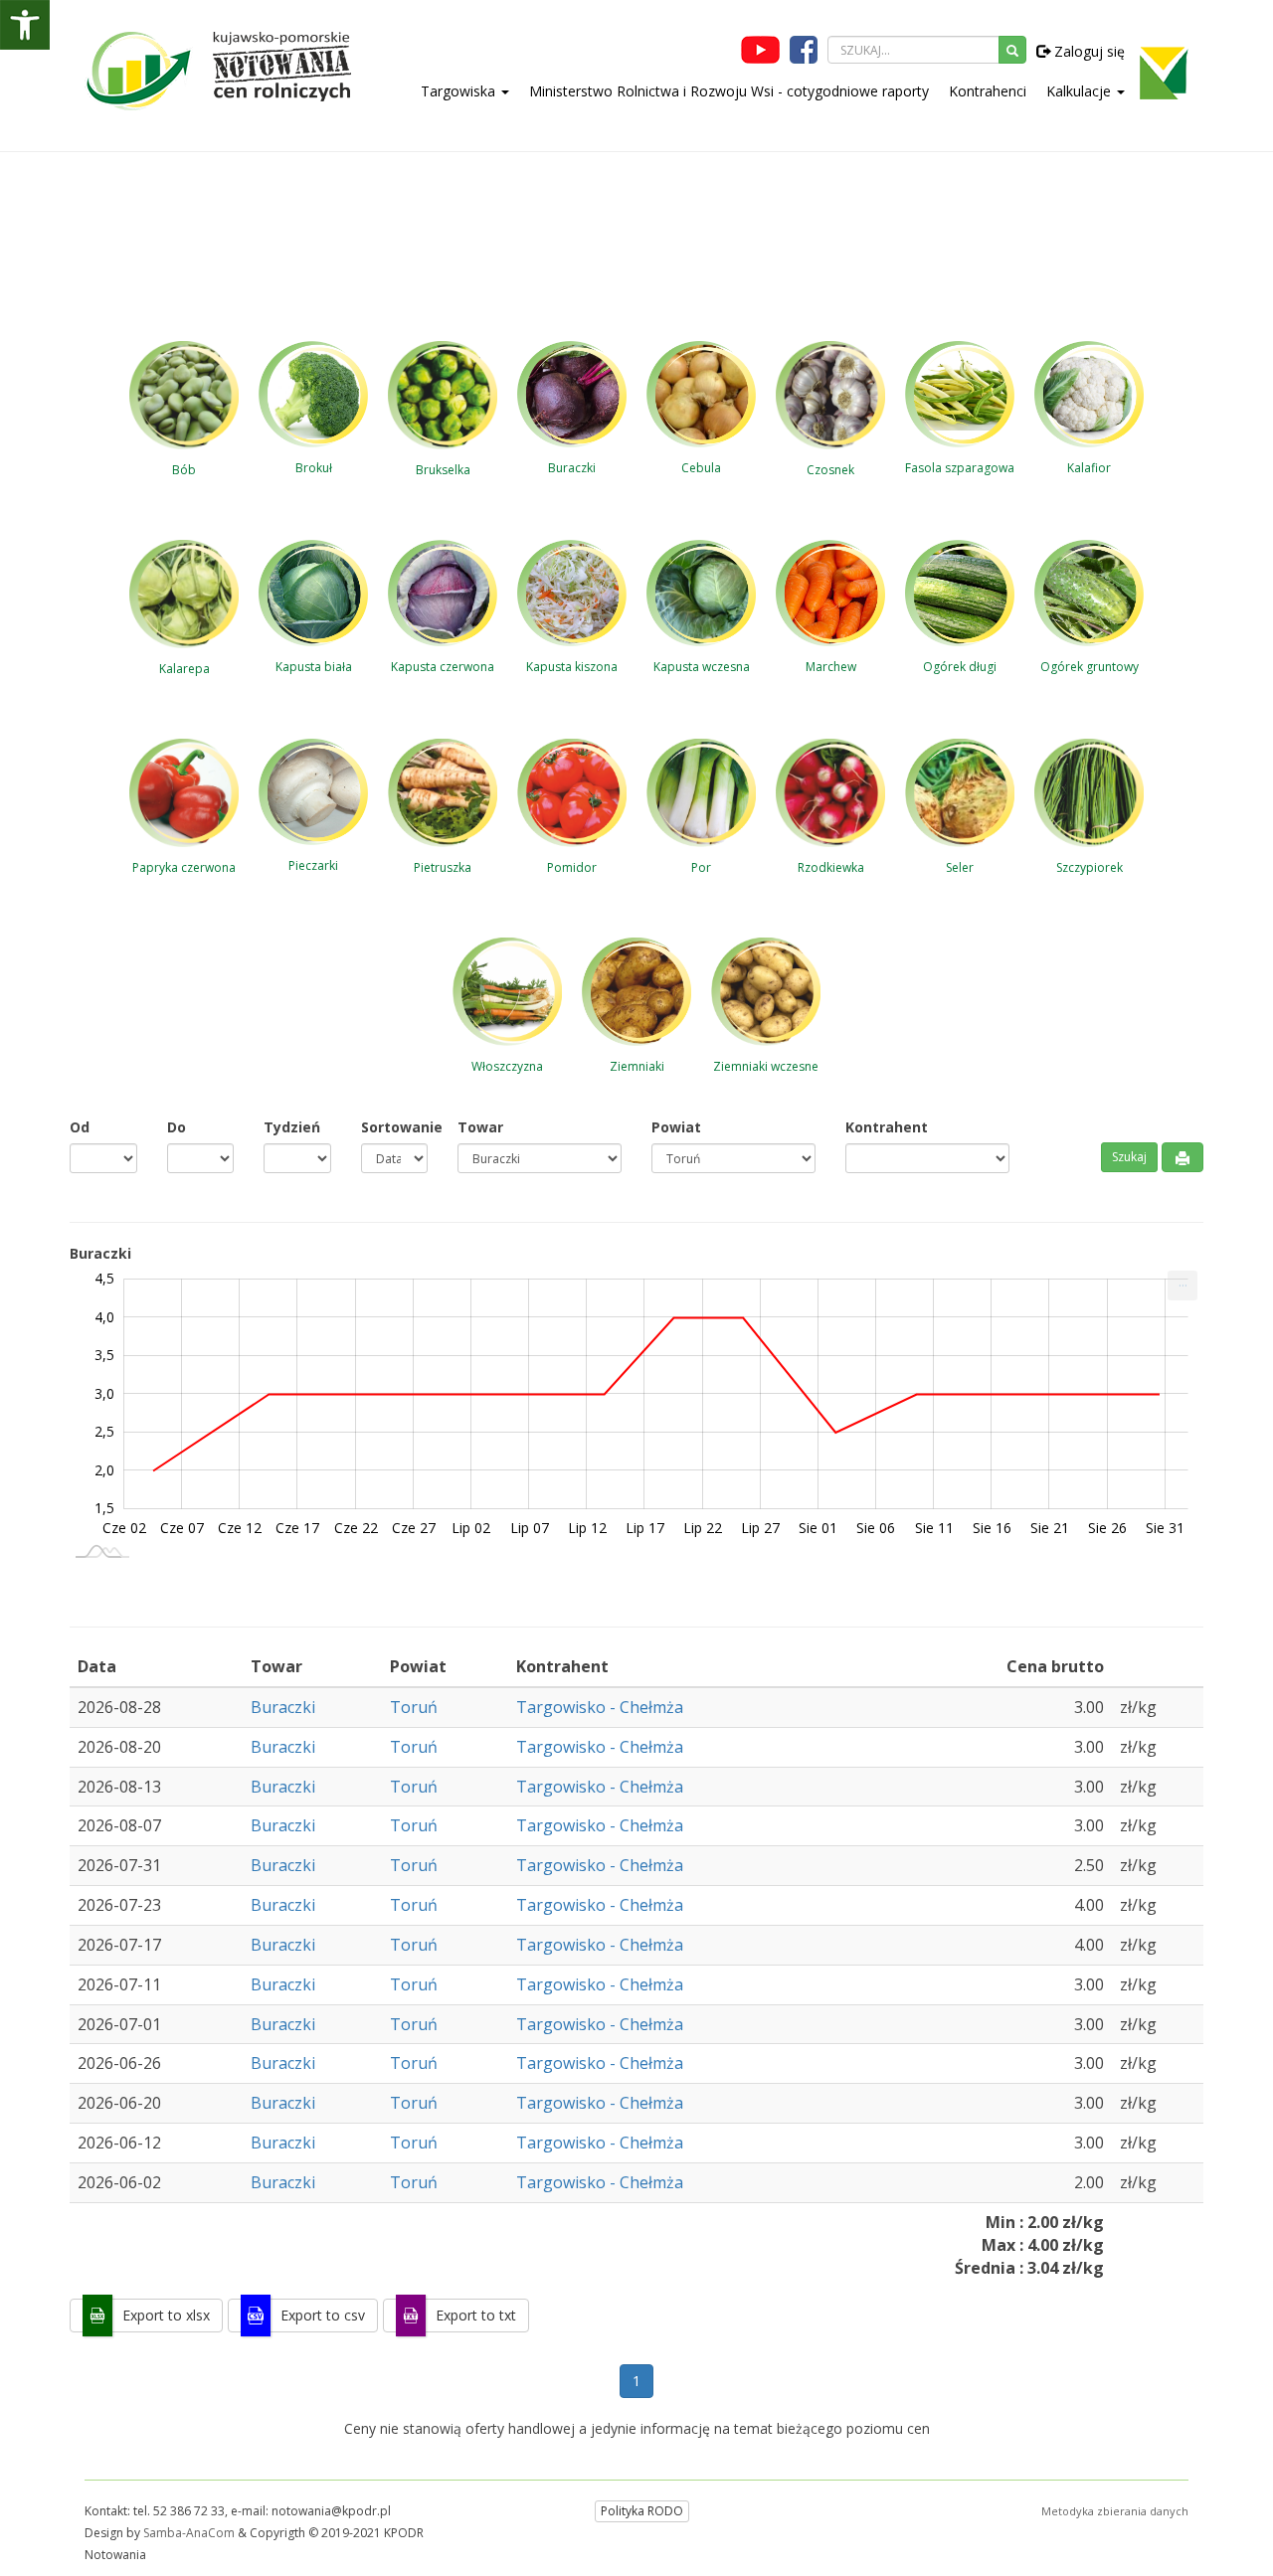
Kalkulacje (1081, 91)
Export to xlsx (166, 2315)
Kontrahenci (988, 91)
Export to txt (476, 2315)
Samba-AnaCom (189, 2533)
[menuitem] (1182, 1286)
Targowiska (460, 91)
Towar (480, 1127)
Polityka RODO (642, 2511)
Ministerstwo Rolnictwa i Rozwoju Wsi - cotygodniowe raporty (729, 91)
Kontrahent (887, 1127)
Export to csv (323, 2315)
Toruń (414, 1707)
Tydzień (292, 1127)
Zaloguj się (1088, 51)
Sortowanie (395, 1127)
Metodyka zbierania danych (1115, 2511)
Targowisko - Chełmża (600, 1707)
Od (80, 1127)
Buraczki (283, 1707)
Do (177, 1127)
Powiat (676, 1127)
